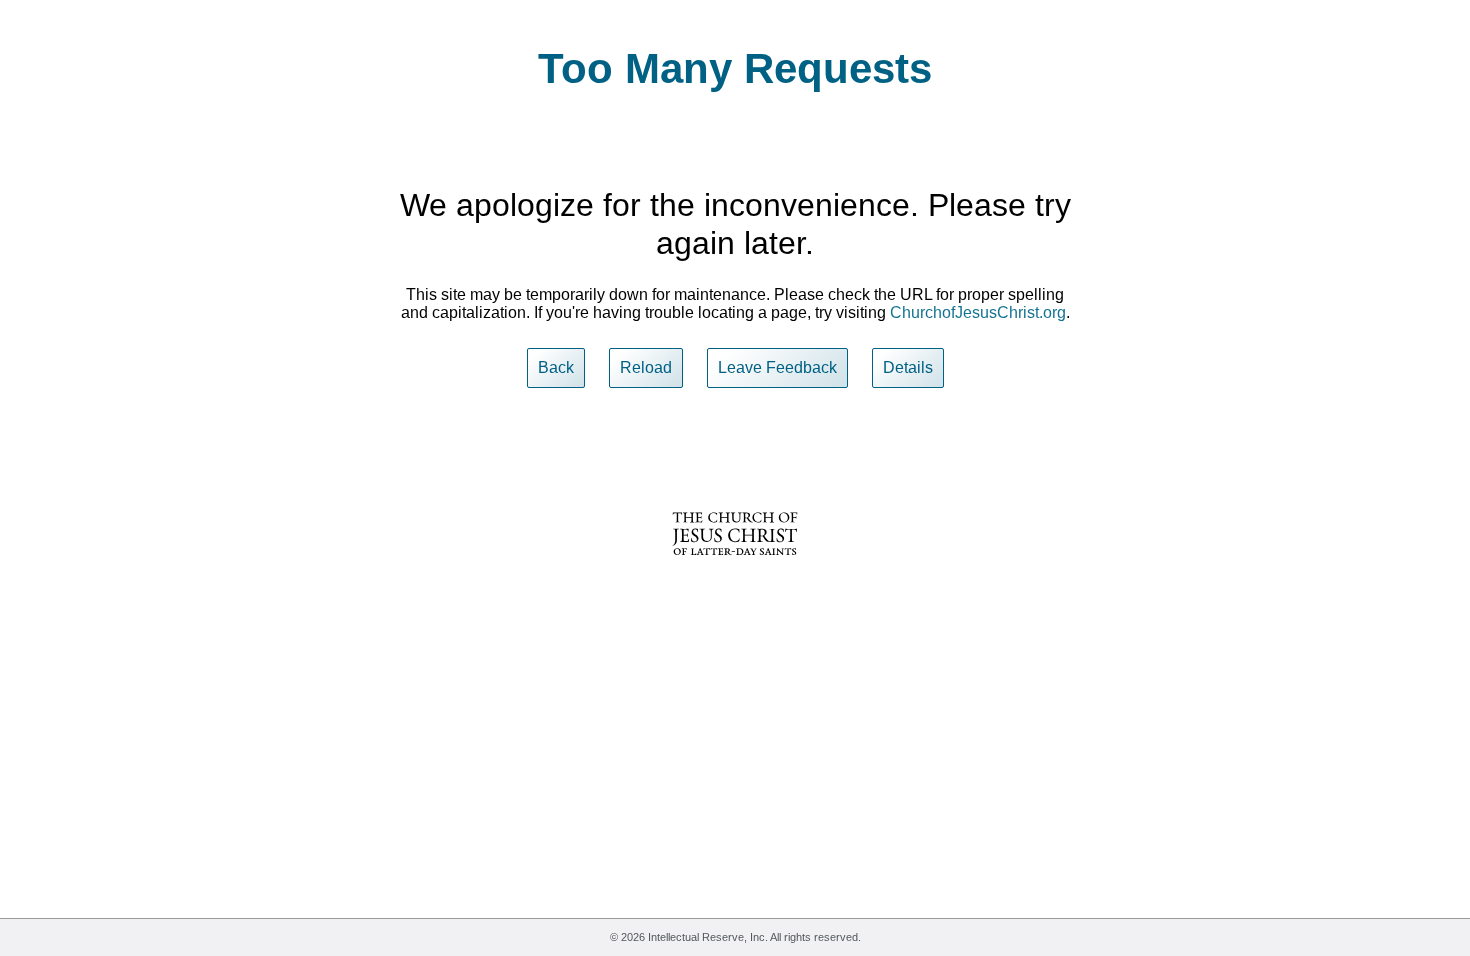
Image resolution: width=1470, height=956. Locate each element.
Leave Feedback (777, 367)
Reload (646, 367)
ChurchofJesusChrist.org (978, 312)
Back (556, 367)
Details (908, 367)
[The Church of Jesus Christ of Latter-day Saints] (735, 568)
